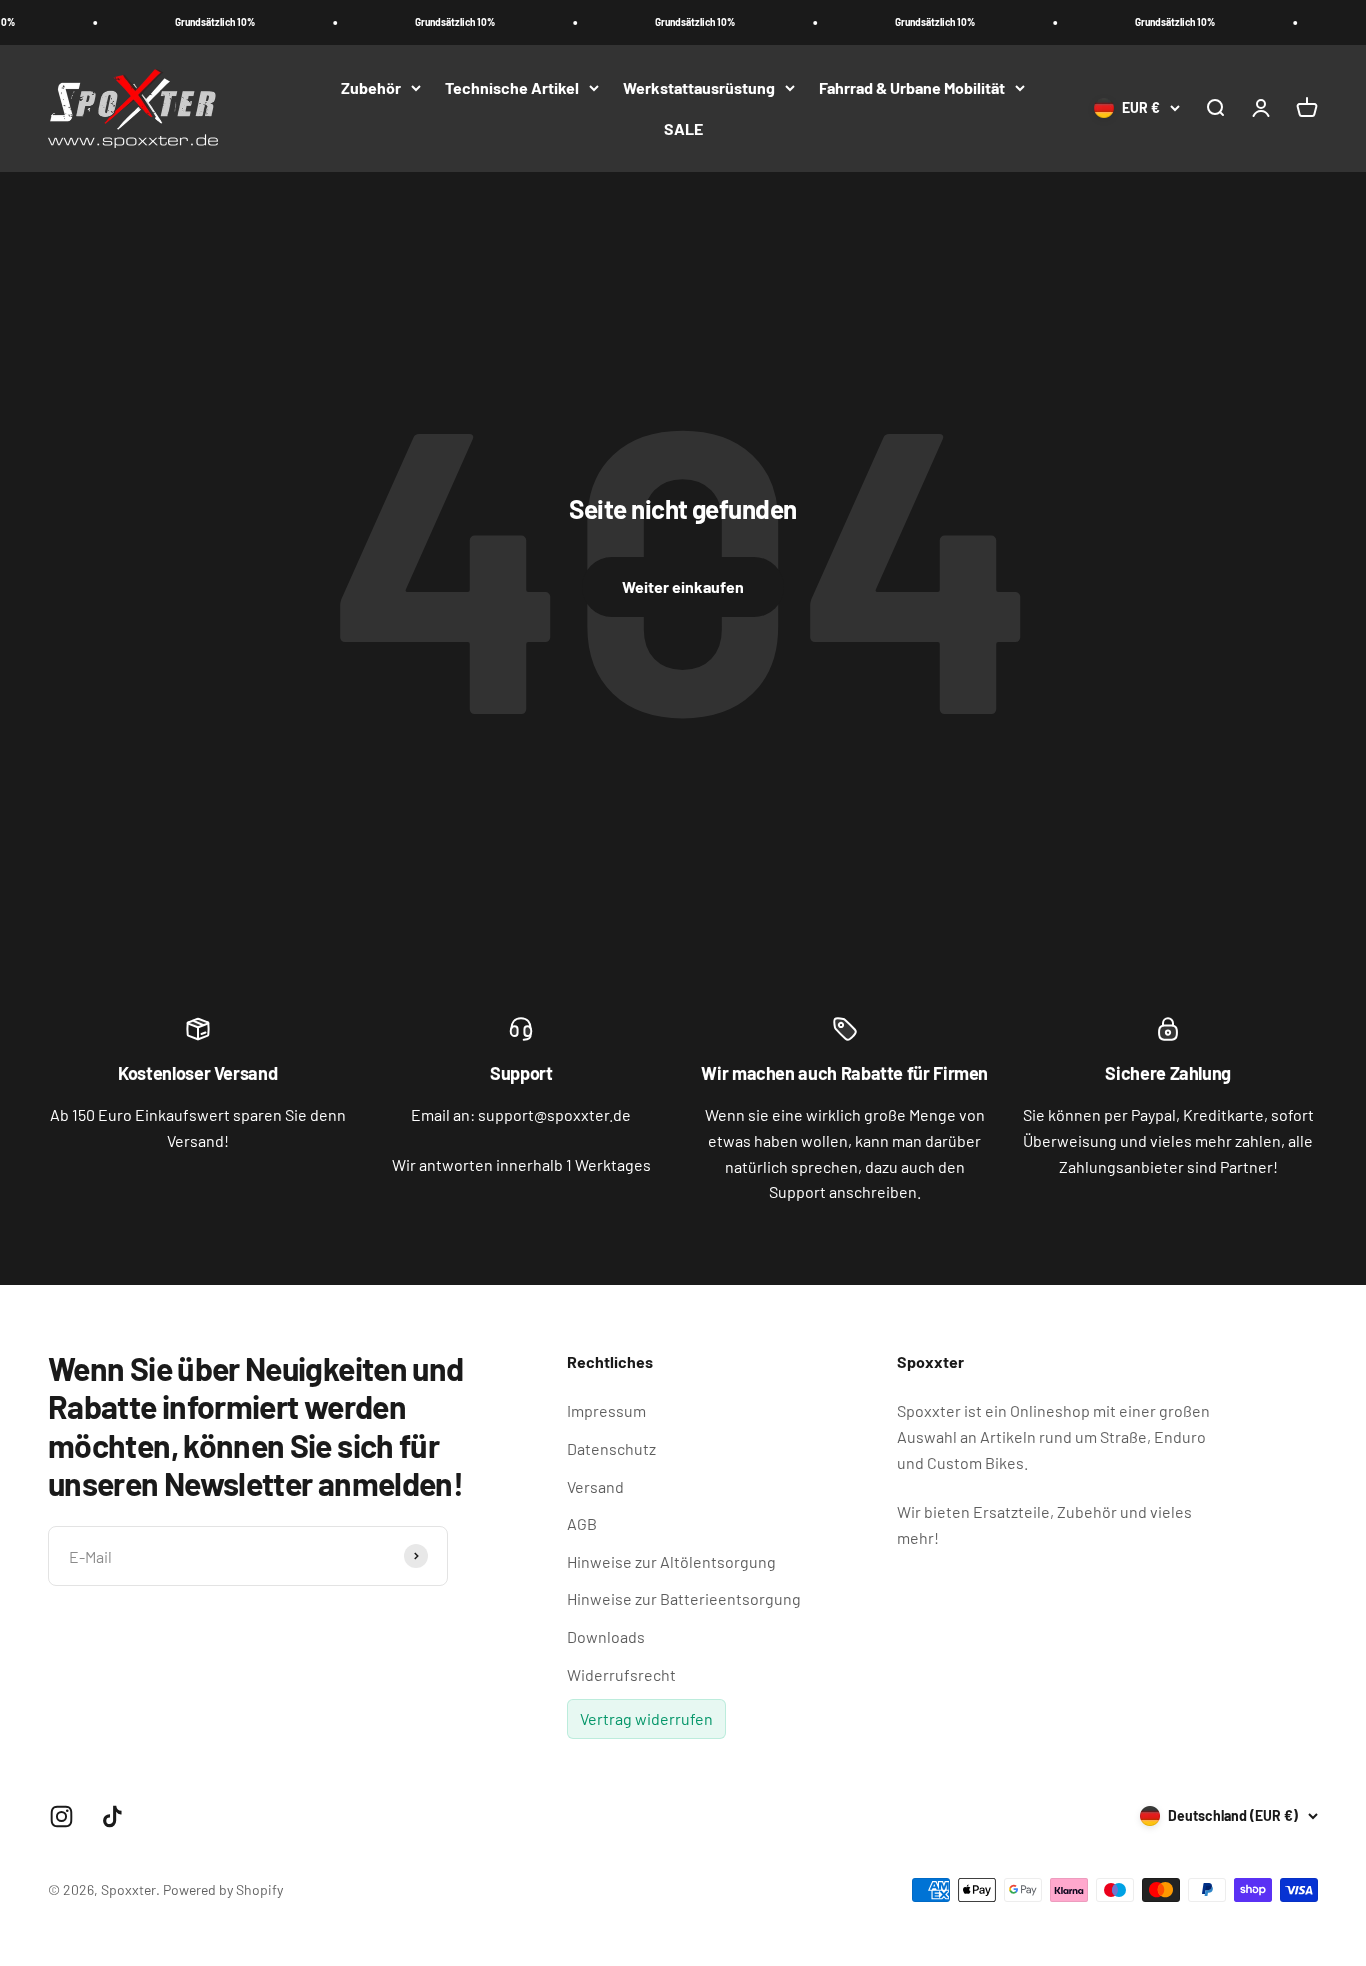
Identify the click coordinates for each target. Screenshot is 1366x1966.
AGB (582, 1523)
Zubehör (371, 87)
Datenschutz (611, 1448)
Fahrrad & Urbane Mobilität (912, 87)
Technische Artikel (512, 87)
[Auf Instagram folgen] (61, 1816)
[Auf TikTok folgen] (112, 1816)
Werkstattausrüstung (699, 87)
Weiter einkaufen (683, 586)
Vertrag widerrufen (646, 1718)
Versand (595, 1486)
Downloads (606, 1636)
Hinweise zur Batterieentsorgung (684, 1598)
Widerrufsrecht (621, 1674)
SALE (683, 128)
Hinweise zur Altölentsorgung (671, 1561)
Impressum (606, 1410)
